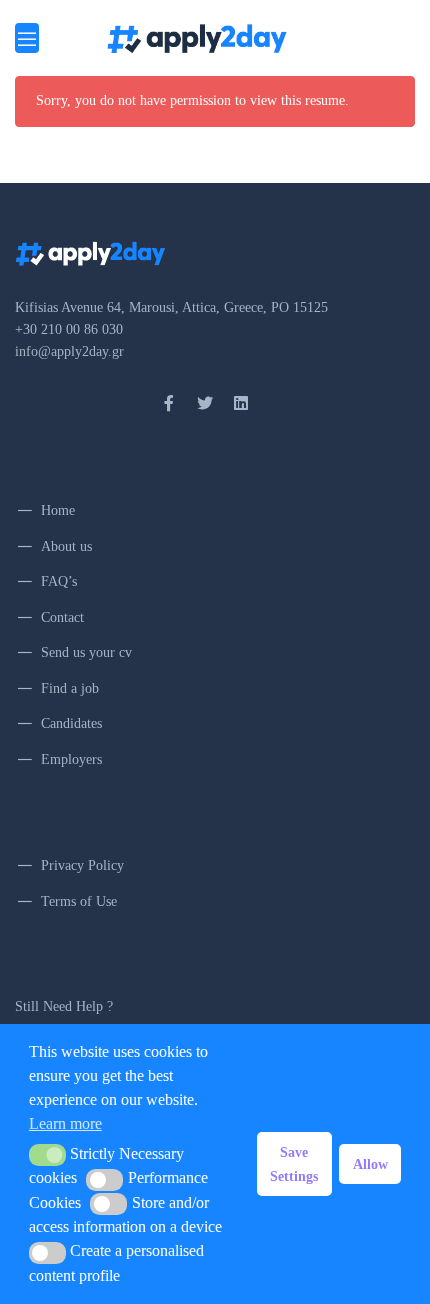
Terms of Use (79, 901)
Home (58, 510)
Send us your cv (86, 652)
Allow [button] (370, 1164)
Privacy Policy (82, 865)
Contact (62, 617)
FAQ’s (59, 581)
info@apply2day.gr (69, 351)
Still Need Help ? (64, 1006)
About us (66, 546)
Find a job (70, 688)
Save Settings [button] (294, 1164)
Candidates (71, 723)
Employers (71, 759)
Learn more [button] (65, 1123)
